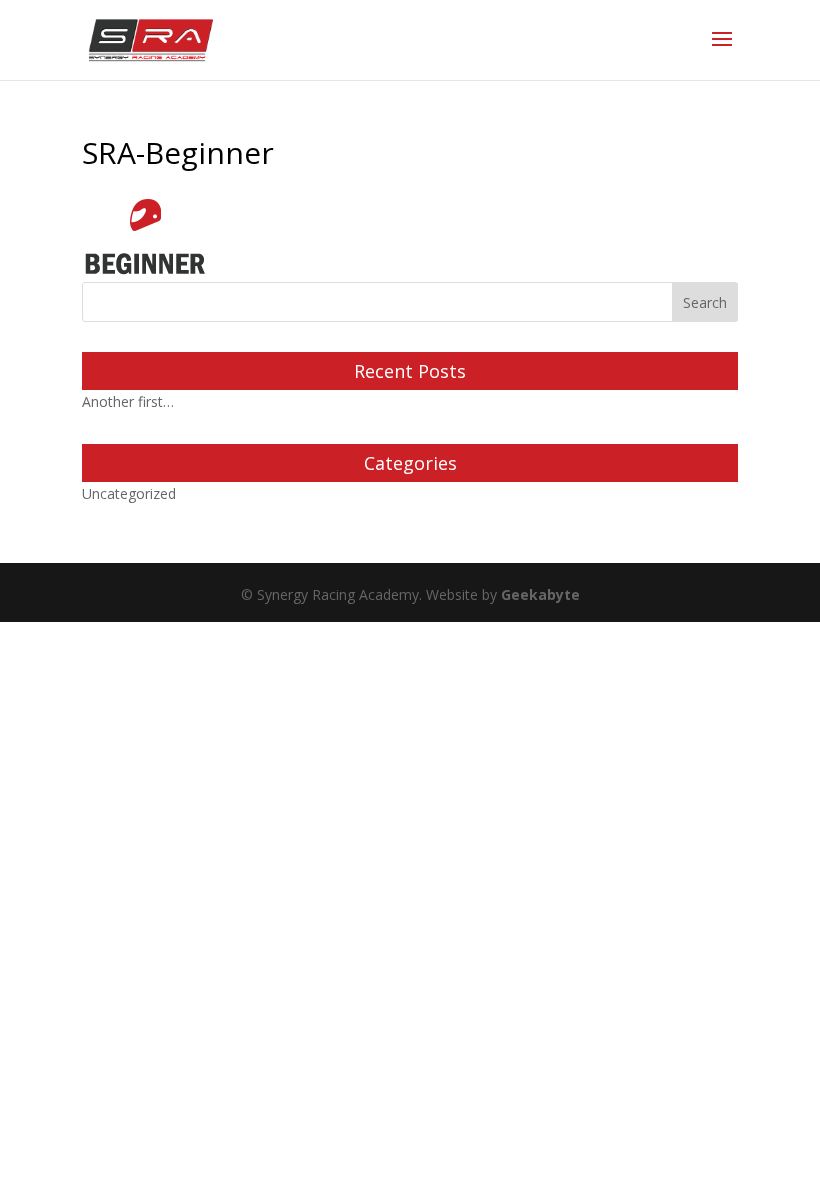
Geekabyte (540, 594)
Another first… (128, 401)
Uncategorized (129, 493)
